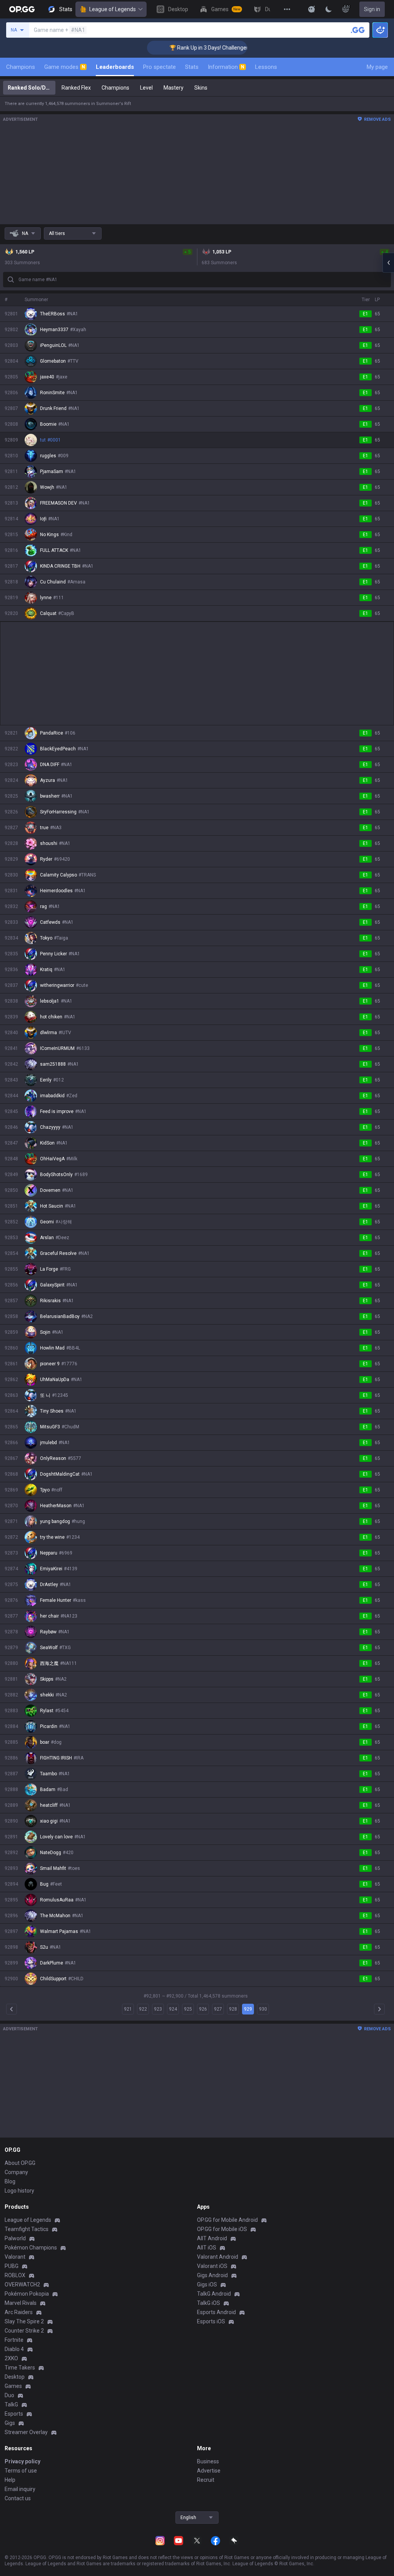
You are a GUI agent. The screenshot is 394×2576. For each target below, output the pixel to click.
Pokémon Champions (31, 2248)
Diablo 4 (14, 2349)
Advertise (209, 2471)
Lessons (266, 67)
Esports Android (216, 2312)
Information (226, 67)
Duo (9, 2395)
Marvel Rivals (21, 2303)
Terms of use (21, 2471)
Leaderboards (115, 67)
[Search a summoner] (358, 30)
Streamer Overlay (26, 2432)
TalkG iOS (209, 2303)
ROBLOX (15, 2275)
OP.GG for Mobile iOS (222, 2229)
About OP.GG (20, 2163)
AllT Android (212, 2238)
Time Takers (20, 2368)
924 (173, 2009)
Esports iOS (211, 2321)
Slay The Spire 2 (24, 2321)
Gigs (10, 2423)
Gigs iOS (207, 2284)
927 (218, 2009)
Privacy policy (23, 2461)
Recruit (206, 2480)
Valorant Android (218, 2257)
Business (208, 2461)
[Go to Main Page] (22, 9)
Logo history (19, 2191)
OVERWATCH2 (22, 2284)
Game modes (65, 67)
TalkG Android (214, 2294)
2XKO (11, 2358)
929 (248, 2009)
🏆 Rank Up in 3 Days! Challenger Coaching (193, 48)
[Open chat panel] (388, 263)
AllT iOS (207, 2248)
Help (10, 2480)
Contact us (18, 2498)
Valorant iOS (212, 2266)
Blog (10, 2181)
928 (233, 2009)
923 (158, 2009)
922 (143, 2009)
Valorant (15, 2257)
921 (128, 2009)
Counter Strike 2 (24, 2331)
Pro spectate (159, 67)
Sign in (372, 9)
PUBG (12, 2266)
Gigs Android (212, 2275)
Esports (14, 2414)
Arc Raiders (19, 2312)
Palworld (15, 2238)
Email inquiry (20, 2489)
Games (13, 2386)
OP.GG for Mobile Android (227, 2220)
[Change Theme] (329, 9)
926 (203, 2009)
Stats (192, 67)
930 (263, 2009)
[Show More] (312, 9)
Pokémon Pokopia (27, 2294)
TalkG (11, 2404)
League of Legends (113, 9)
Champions (21, 67)
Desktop (15, 2377)
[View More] (287, 9)
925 (188, 2009)
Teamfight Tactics (27, 2229)
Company (16, 2172)
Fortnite (14, 2340)
